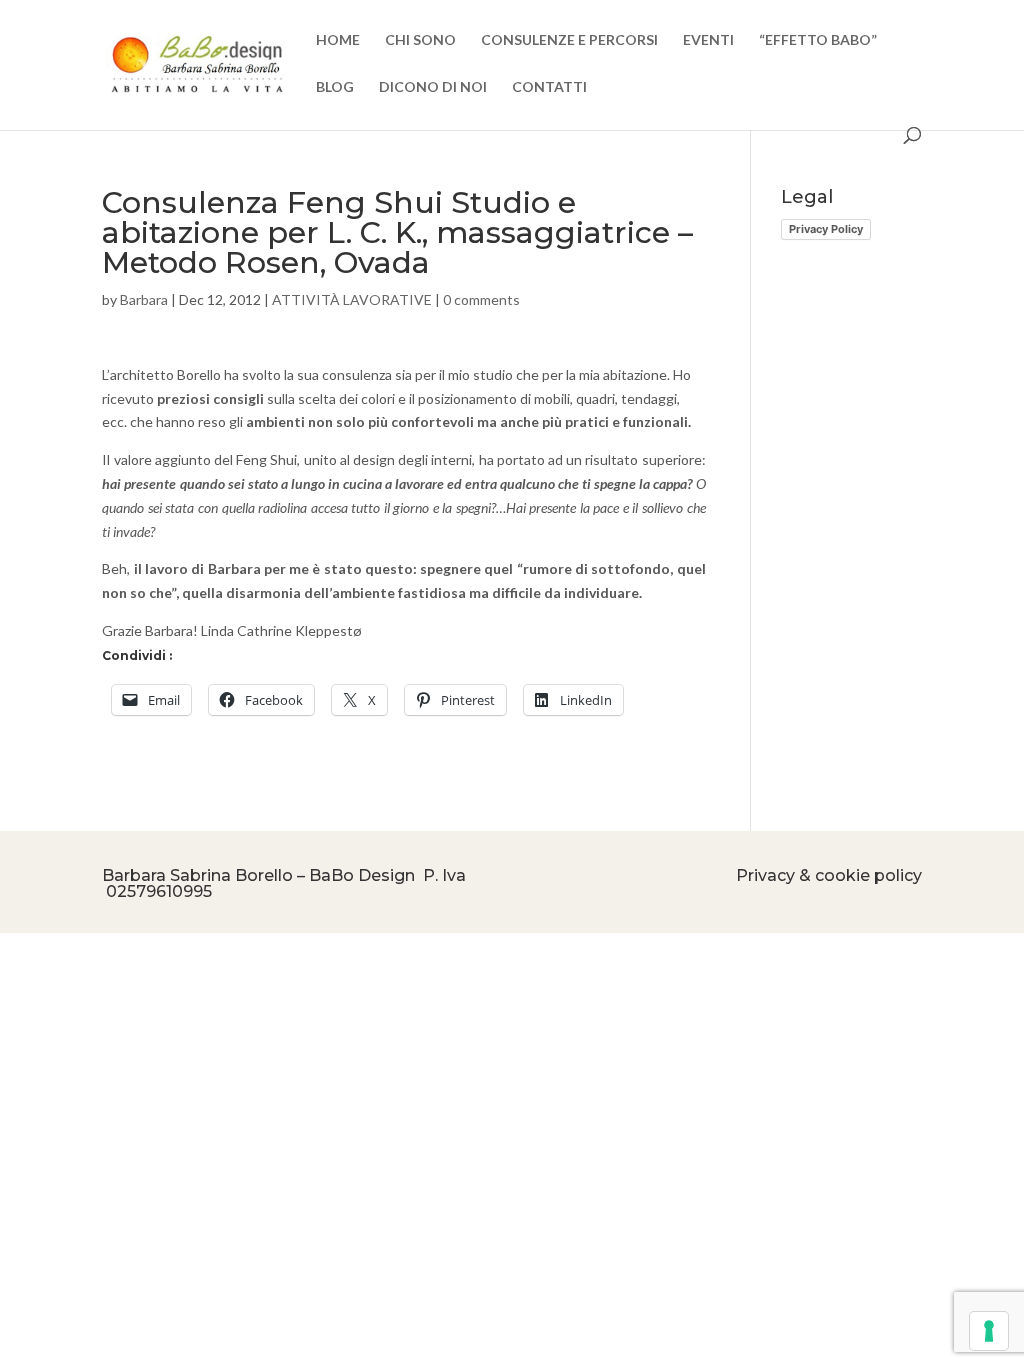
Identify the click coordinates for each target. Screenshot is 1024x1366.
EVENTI (708, 40)
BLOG (335, 87)
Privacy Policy (826, 229)
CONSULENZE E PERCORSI (569, 40)
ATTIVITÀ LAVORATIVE (352, 299)
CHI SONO (420, 40)
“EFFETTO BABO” (818, 40)
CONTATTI (549, 87)
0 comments (481, 299)
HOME (338, 40)
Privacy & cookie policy (829, 875)
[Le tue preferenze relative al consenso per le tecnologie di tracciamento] (989, 1331)
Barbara (144, 299)
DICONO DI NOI (433, 87)
